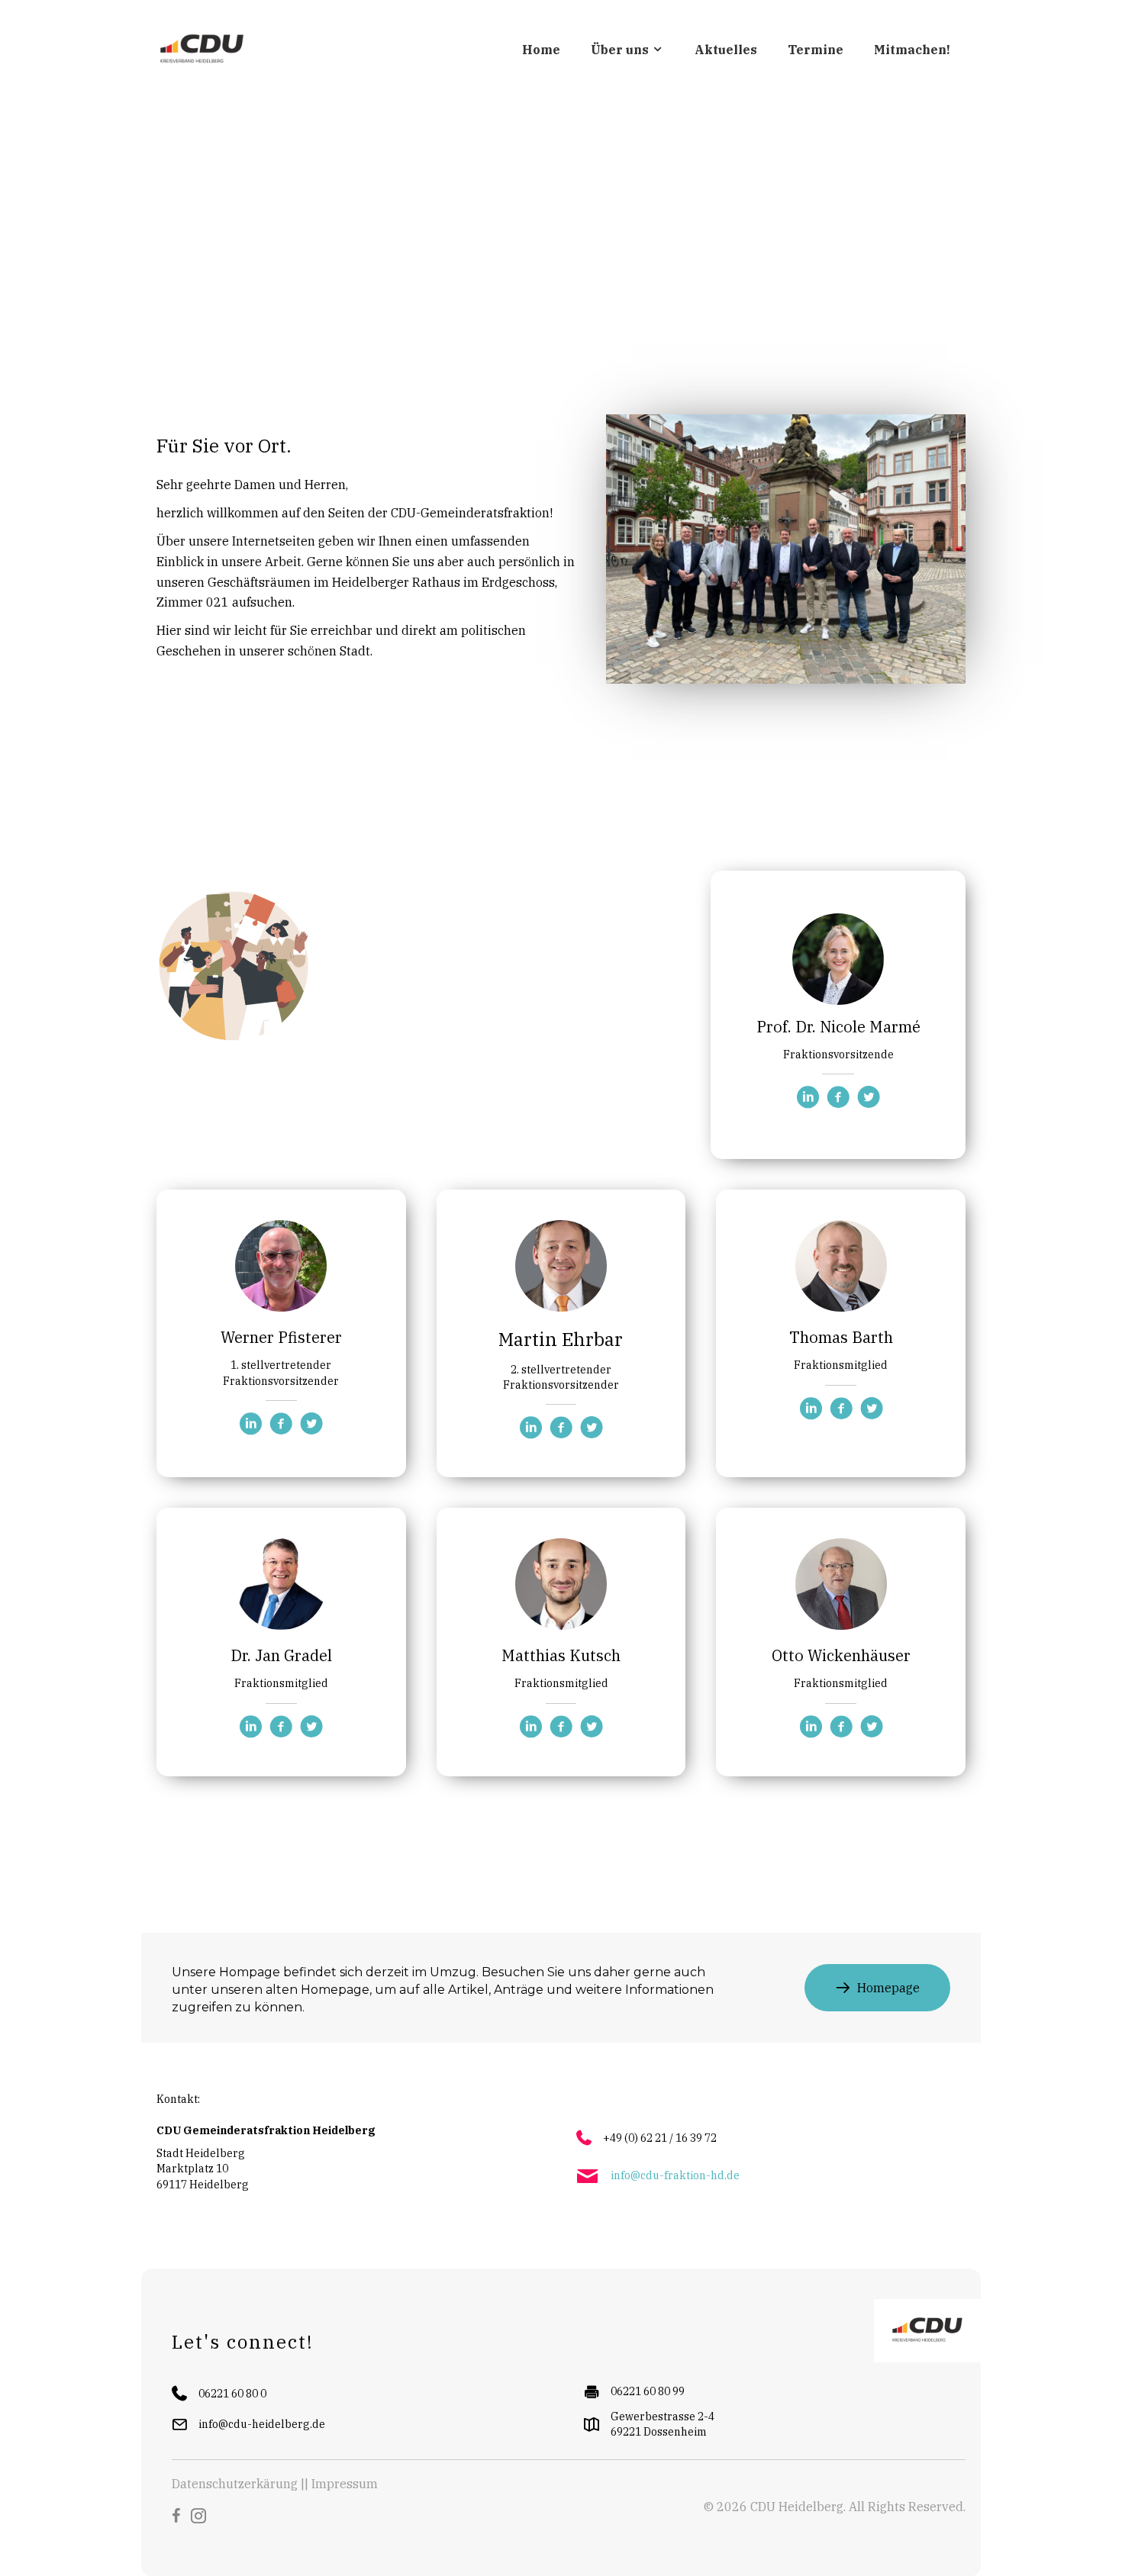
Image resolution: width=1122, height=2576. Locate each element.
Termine (816, 50)
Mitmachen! (912, 50)
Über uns (621, 50)
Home (541, 50)
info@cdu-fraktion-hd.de (675, 2175)
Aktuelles (726, 50)
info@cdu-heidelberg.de (262, 2424)
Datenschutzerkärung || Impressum (275, 2484)
